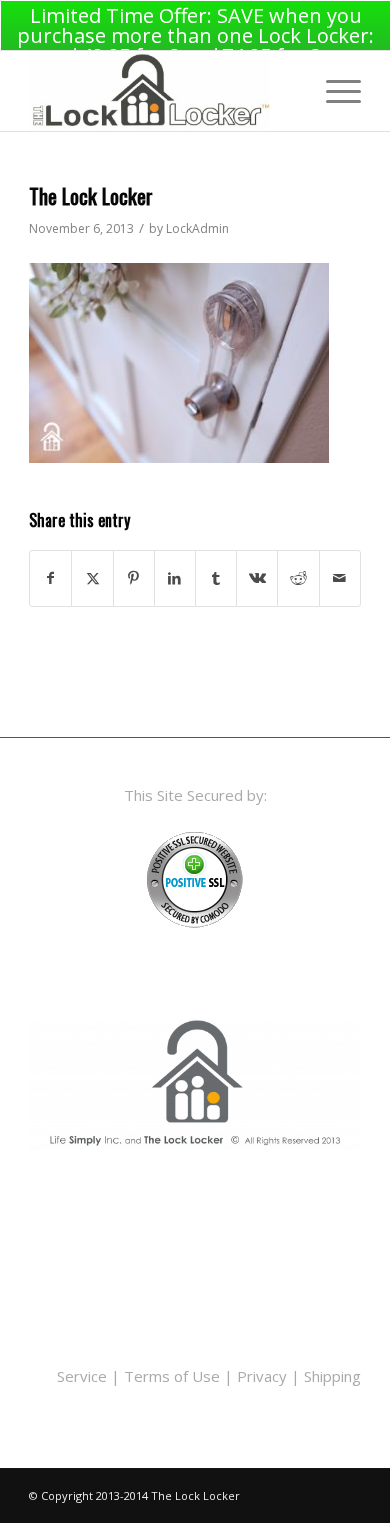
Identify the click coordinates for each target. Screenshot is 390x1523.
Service (82, 1376)
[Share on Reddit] (298, 578)
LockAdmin (197, 228)
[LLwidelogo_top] (161, 91)
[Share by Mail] (340, 578)
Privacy (262, 1376)
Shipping (332, 1376)
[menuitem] (333, 91)
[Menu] (333, 91)
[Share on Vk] (257, 578)
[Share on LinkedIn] (175, 578)
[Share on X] (92, 578)
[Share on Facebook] (50, 578)
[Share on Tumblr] (216, 578)
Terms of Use (172, 1376)
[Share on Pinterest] (134, 578)
